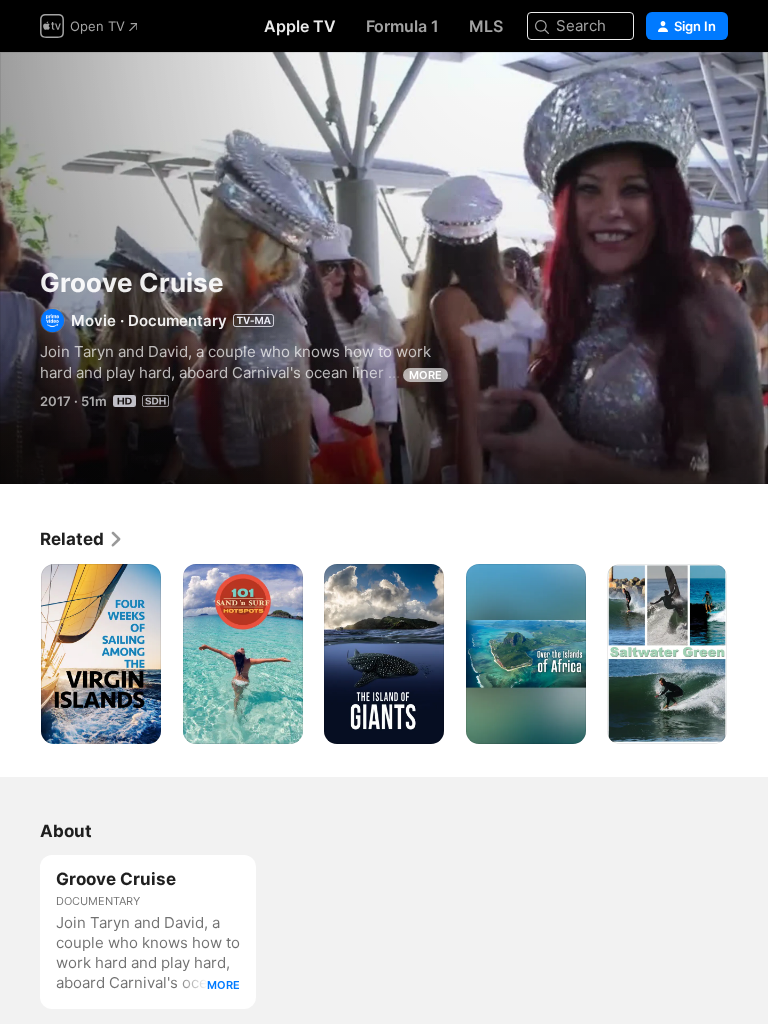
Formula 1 (402, 26)
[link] (82, 539)
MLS (486, 26)
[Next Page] (748, 654)
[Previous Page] (20, 654)
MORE (425, 375)
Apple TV (300, 26)
